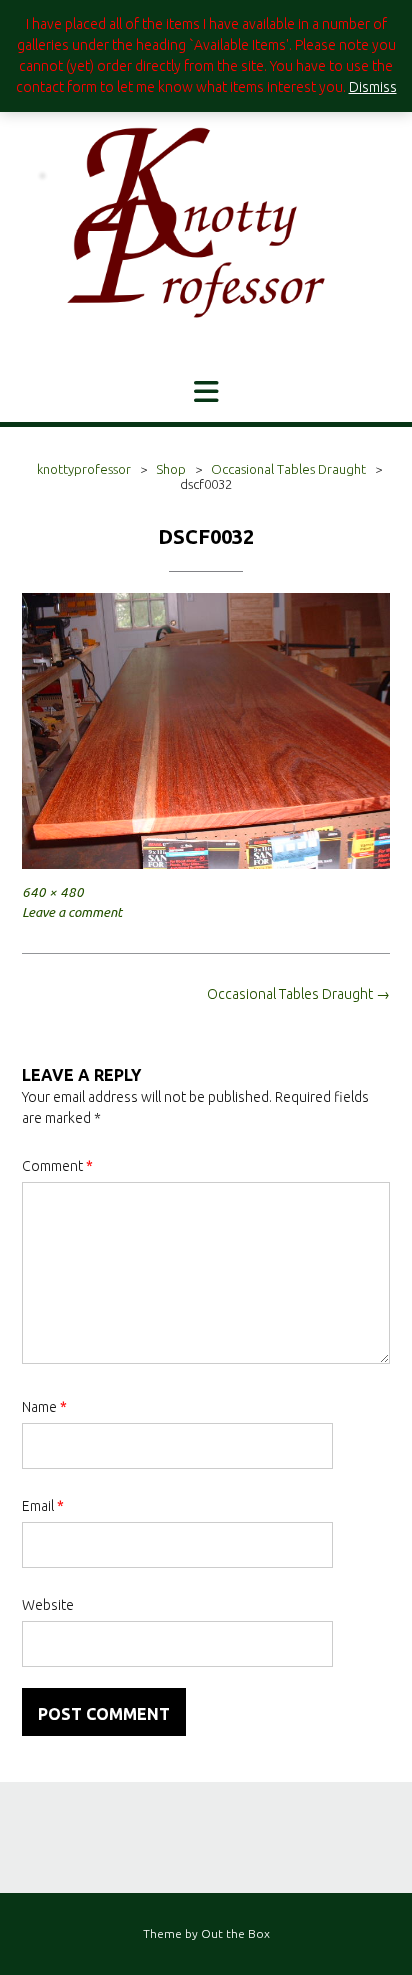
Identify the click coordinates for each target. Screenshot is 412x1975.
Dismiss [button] (373, 87)
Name (44, 1407)
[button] (206, 392)
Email (43, 1506)
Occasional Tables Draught (298, 994)
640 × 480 (53, 892)
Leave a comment (72, 912)
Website (48, 1605)
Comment (57, 1166)
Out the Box (235, 1933)
